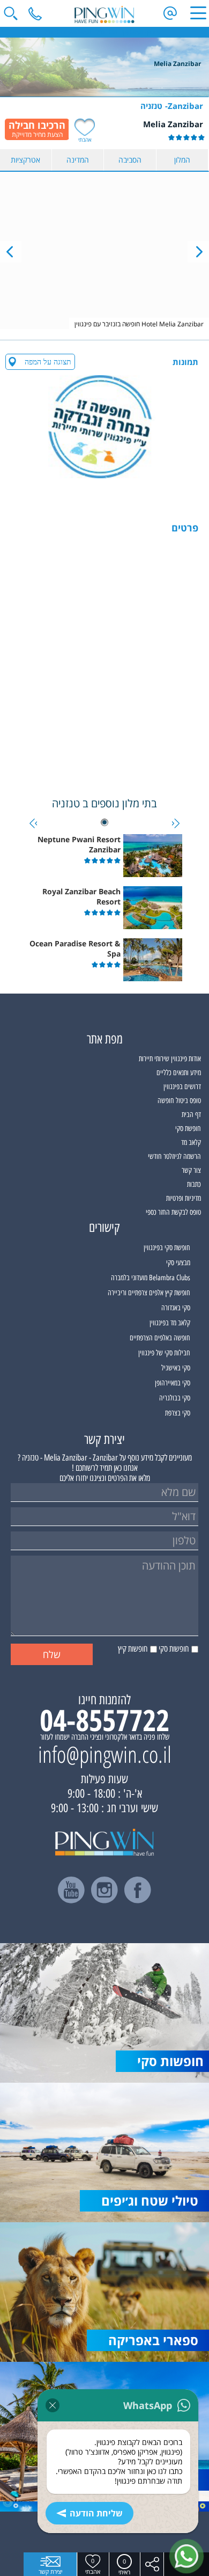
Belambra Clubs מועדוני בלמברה (151, 1278)
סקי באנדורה (176, 1308)
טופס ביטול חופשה (179, 1101)
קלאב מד (191, 1143)
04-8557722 (104, 1720)
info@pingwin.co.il (105, 1754)
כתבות (194, 1184)
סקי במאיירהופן (173, 1383)
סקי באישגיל (176, 1368)
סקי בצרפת (178, 1413)
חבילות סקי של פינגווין (164, 1353)
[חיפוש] (11, 13)
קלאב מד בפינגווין (170, 1323)
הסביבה (130, 160)
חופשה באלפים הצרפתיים (160, 1338)
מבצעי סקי (178, 1263)
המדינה (78, 160)
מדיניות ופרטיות (184, 1198)
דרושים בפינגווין (182, 1087)
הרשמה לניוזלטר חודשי (174, 1156)
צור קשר (191, 1170)
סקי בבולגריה (175, 1398)
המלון (182, 160)
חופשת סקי (188, 1129)
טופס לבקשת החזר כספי (173, 1212)
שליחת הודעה (96, 2513)
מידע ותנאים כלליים (179, 1073)
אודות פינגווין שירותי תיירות (170, 1059)
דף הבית (191, 1115)
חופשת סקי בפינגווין (167, 1248)
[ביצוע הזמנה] (37, 129)
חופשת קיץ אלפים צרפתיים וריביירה (149, 1293)
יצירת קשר (50, 2571)
